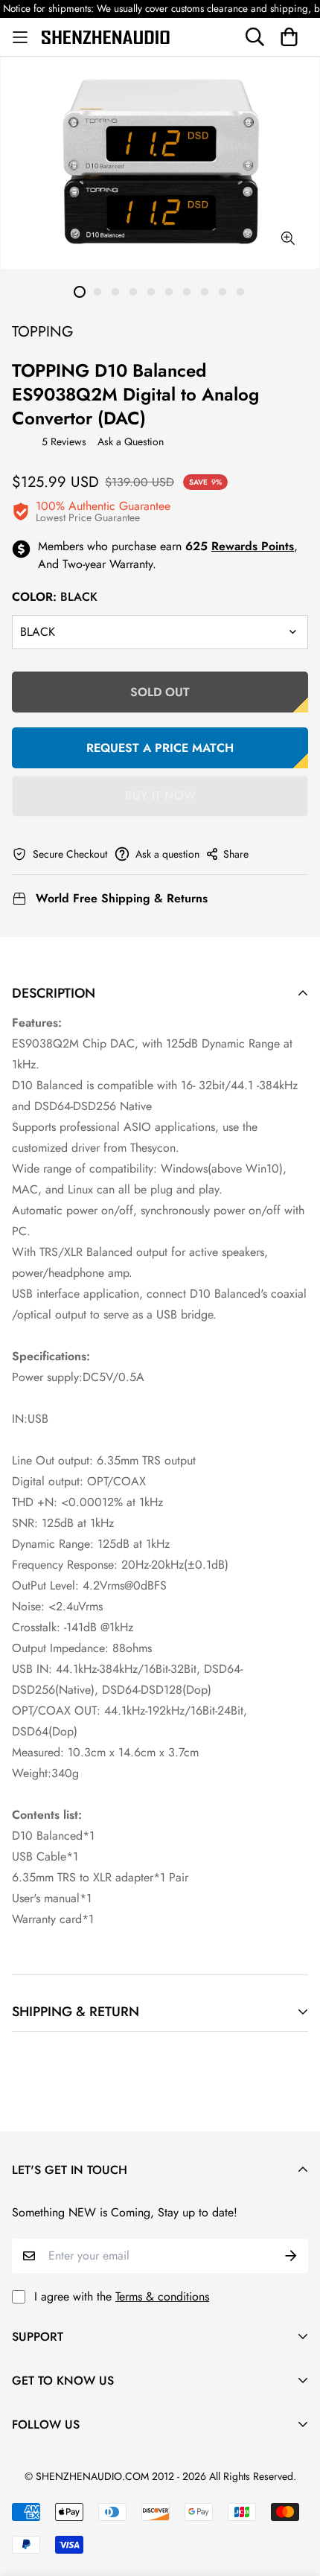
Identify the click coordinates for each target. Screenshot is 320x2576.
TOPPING (43, 332)
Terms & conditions (162, 2296)
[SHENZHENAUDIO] (106, 36)
